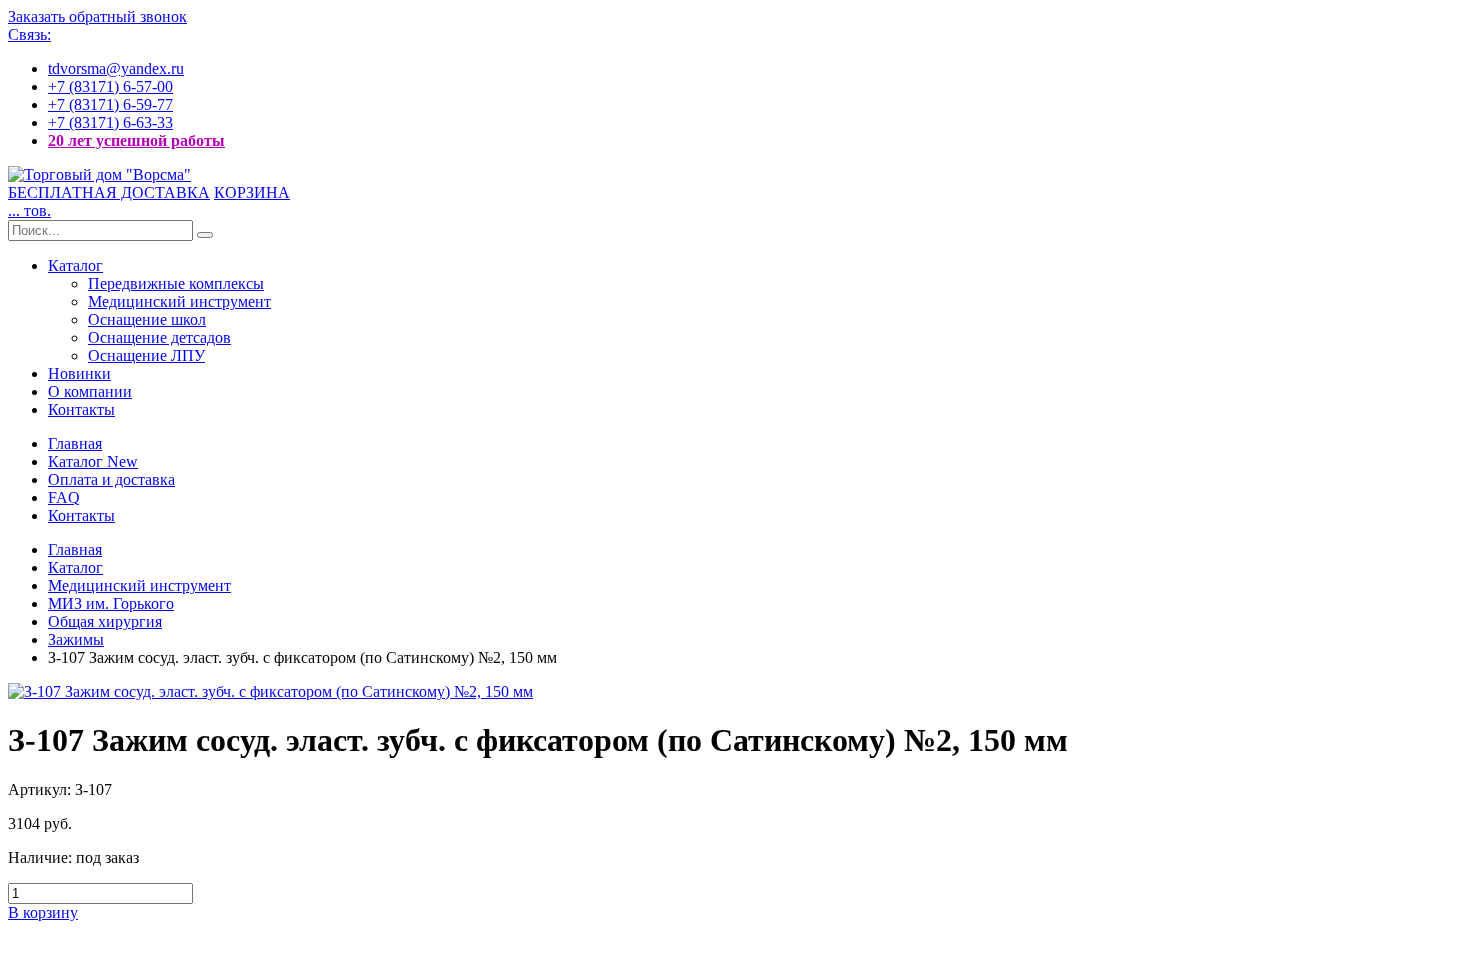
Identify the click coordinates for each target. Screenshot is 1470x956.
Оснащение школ (147, 319)
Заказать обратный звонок (97, 16)
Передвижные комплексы (176, 283)
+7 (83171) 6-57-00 (110, 86)
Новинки (79, 373)
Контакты (81, 409)
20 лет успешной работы (136, 140)
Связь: (29, 34)
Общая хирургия (105, 621)
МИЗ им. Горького (111, 603)
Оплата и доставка (111, 479)
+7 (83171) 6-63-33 (110, 122)
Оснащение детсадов (159, 337)
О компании (90, 391)
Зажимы (76, 639)
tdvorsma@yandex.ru (116, 68)
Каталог (75, 265)
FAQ (64, 497)
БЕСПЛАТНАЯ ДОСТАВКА (109, 192)
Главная (75, 443)
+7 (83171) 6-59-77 (110, 104)
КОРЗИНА (252, 192)
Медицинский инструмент (179, 301)
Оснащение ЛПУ (146, 355)
